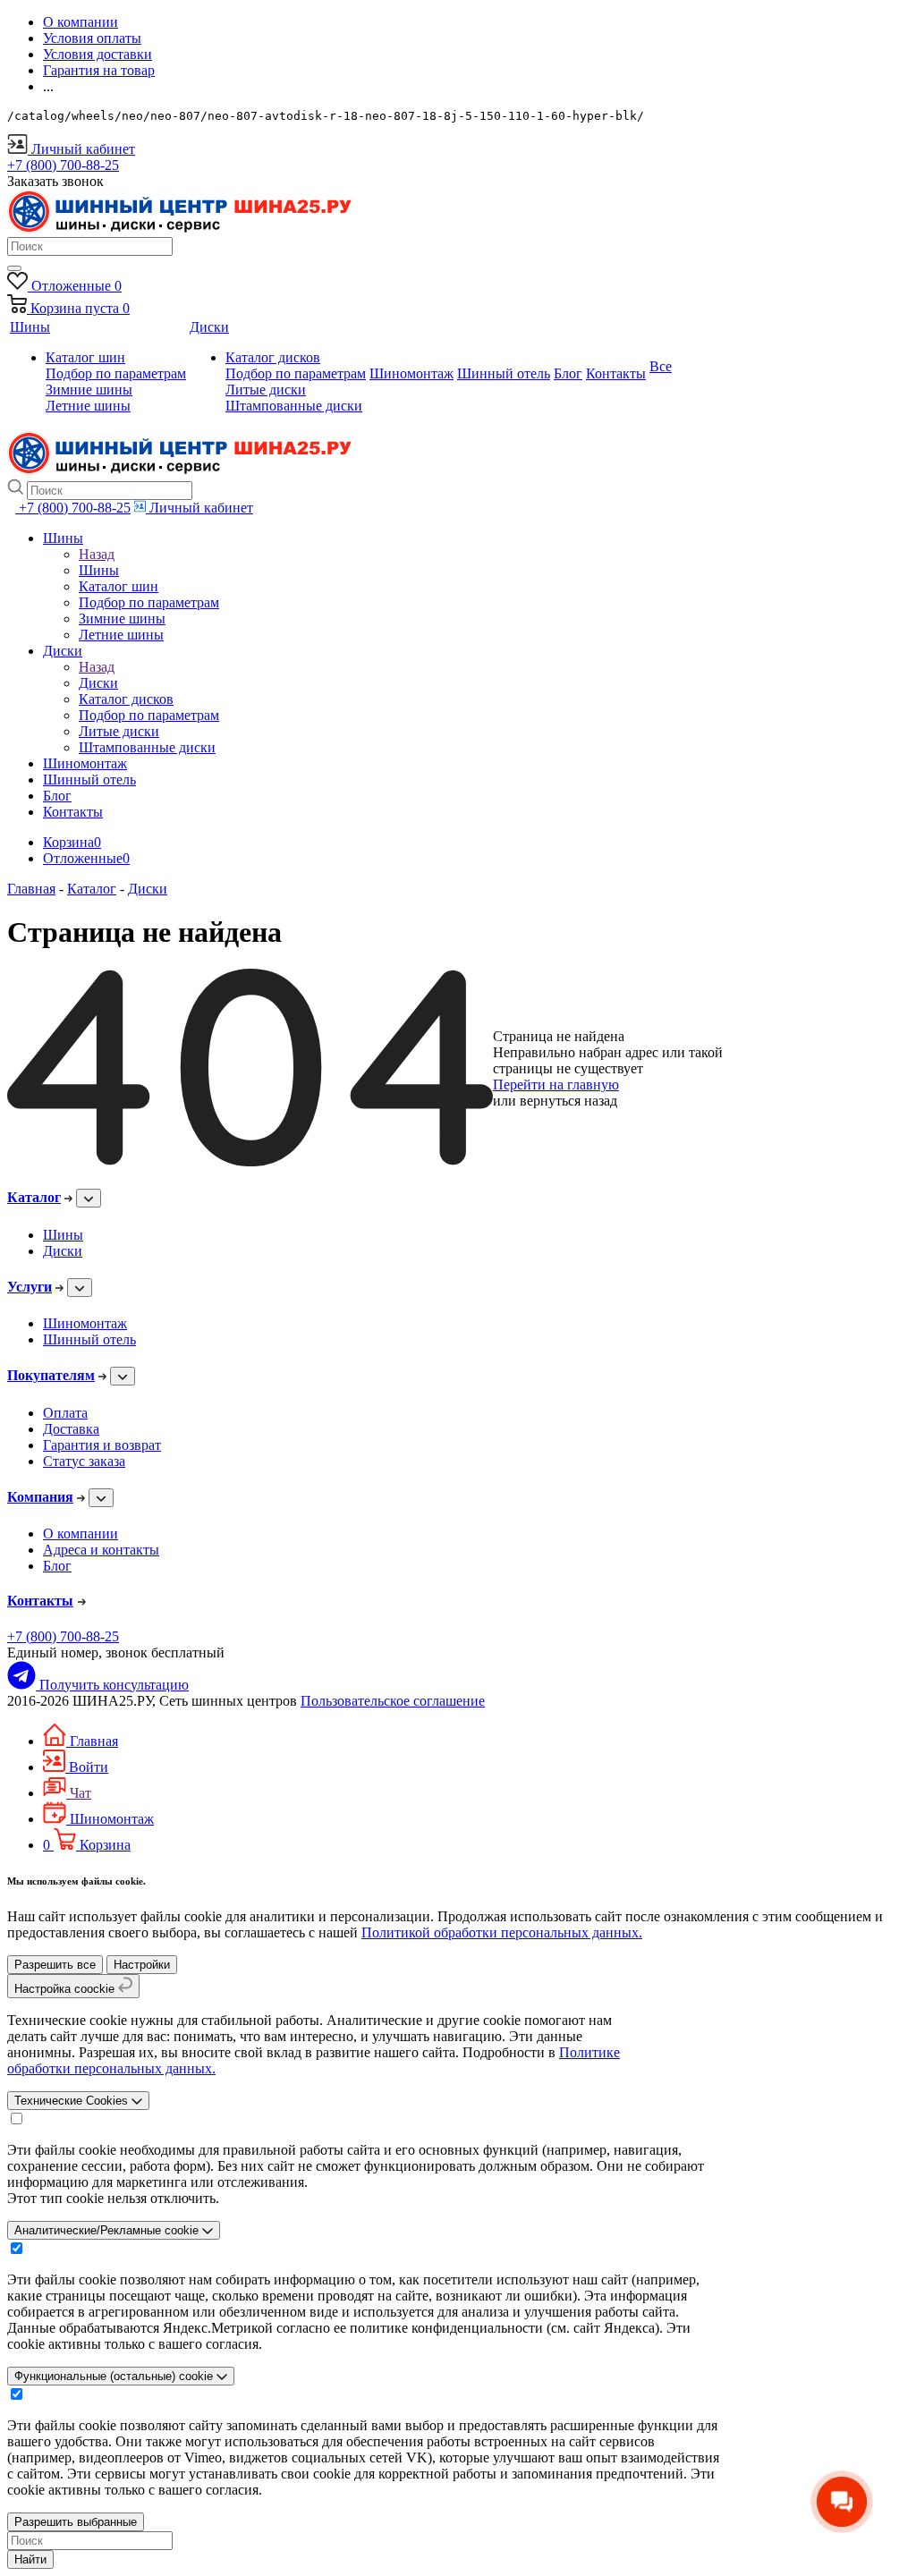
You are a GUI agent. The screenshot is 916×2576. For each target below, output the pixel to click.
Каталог (34, 1197)
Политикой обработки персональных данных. (502, 1932)
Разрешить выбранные (76, 2522)
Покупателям (51, 1375)
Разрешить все (55, 1965)
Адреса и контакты (101, 1550)
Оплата (65, 1413)
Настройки (142, 1965)
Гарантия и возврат (102, 1445)
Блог (57, 1566)
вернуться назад (568, 1101)
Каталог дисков (273, 357)
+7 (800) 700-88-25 (63, 1636)
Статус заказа (84, 1461)
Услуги (30, 1287)
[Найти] (14, 268)
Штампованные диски (294, 406)
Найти (30, 2559)
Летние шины (88, 406)
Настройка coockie (66, 1989)
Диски (98, 683)
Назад (97, 554)
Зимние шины (89, 390)
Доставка (71, 1429)
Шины (99, 570)
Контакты (40, 1601)
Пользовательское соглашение (393, 1701)
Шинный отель (89, 1339)
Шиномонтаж (85, 1323)
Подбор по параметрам (116, 373)
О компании (81, 1534)
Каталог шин (85, 357)
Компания (40, 1497)
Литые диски (266, 390)
